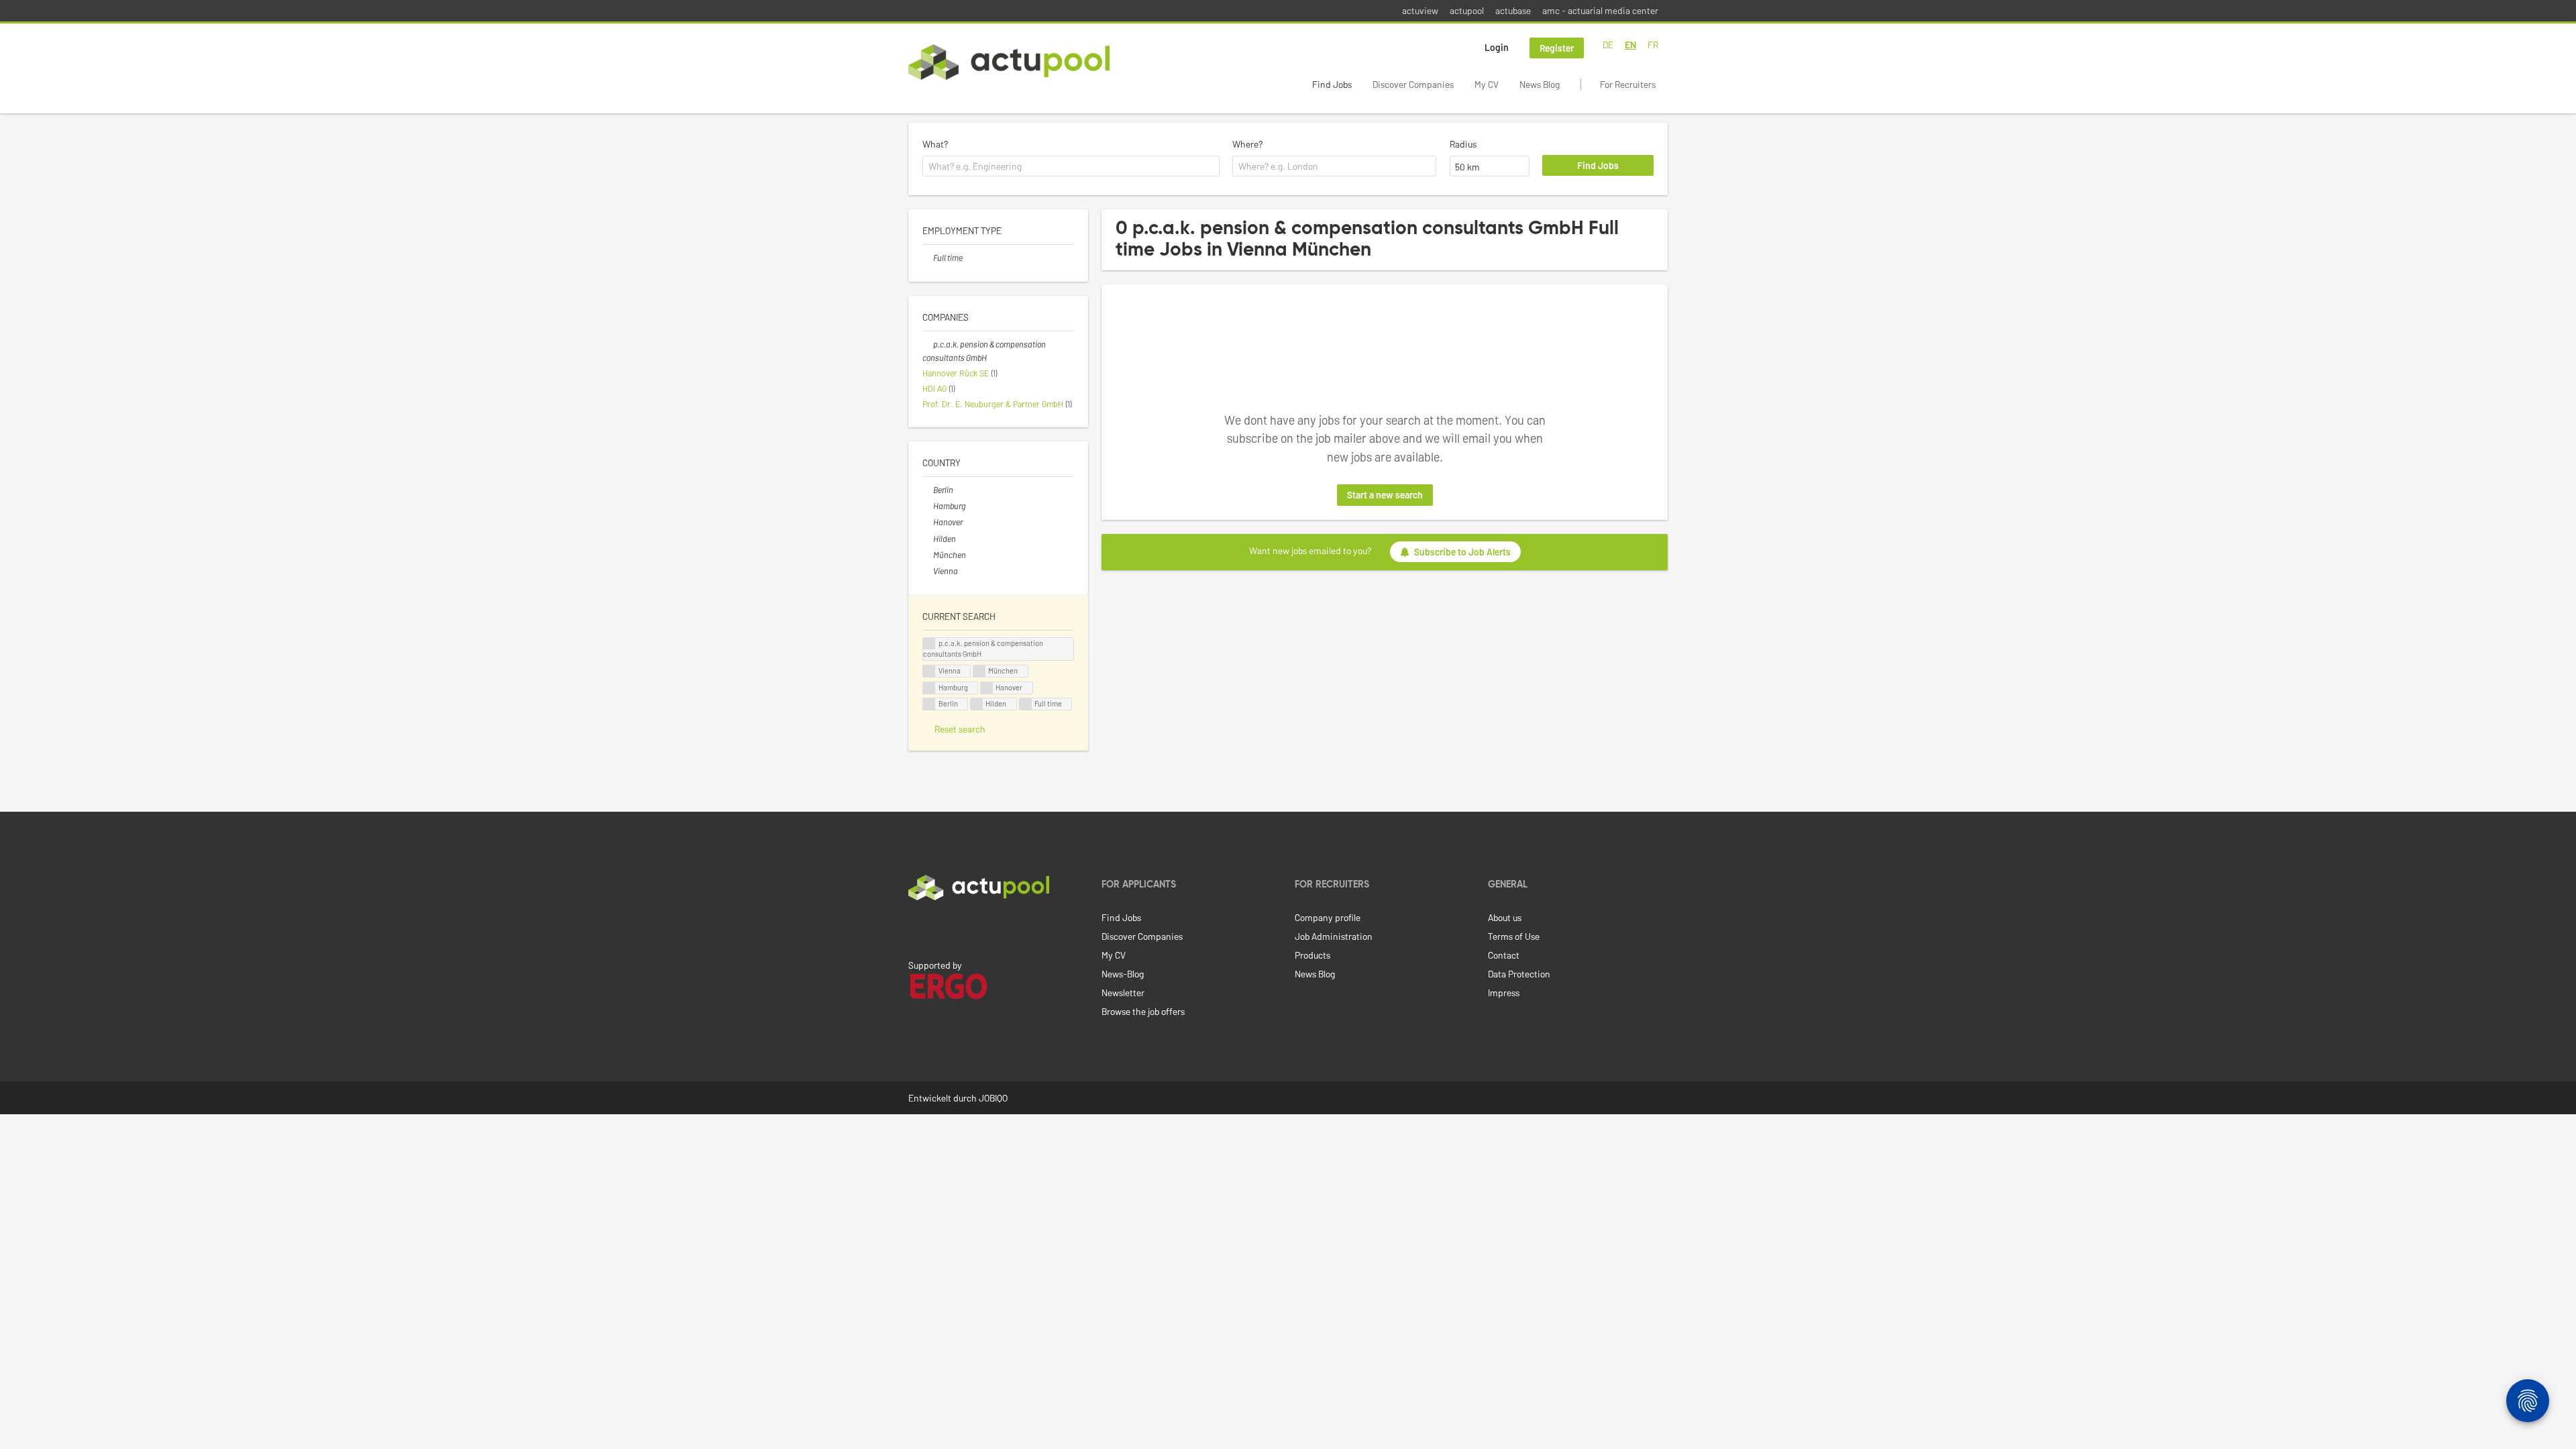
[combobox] (1071, 166)
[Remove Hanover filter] (928, 522)
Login (1497, 47)
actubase (1513, 10)
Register (1557, 48)
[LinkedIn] (916, 928)
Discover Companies (1413, 84)
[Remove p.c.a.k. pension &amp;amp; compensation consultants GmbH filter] (928, 344)
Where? (1247, 144)
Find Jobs (1332, 84)
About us (1505, 917)
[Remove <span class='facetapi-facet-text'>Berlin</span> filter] (929, 704)
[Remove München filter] (928, 555)
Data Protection (1519, 974)
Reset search (960, 729)
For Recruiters (1628, 84)
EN (1630, 45)
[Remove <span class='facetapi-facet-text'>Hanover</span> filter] (987, 688)
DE (1608, 45)
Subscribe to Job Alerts (1462, 552)
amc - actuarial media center (1600, 10)
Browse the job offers (1143, 1011)
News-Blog (1123, 974)
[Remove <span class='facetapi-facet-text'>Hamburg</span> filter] (929, 688)
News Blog (1540, 84)
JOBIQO (993, 1098)
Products (1312, 955)
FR (1653, 45)
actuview (1420, 10)
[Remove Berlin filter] (928, 490)
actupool (1467, 10)
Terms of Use (1514, 936)
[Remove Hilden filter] (928, 539)
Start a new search (1385, 495)
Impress (1504, 992)
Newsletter (1123, 992)
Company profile (1328, 917)
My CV (1487, 84)
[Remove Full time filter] (928, 258)
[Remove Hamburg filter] (928, 506)
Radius (1463, 144)
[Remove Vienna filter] (928, 571)
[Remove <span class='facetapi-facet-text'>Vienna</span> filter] (929, 671)
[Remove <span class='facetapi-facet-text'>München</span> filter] (979, 671)
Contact (1504, 955)
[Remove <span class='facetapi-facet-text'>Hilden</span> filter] (977, 704)
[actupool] (1009, 62)
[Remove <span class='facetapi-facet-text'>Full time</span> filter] (1026, 704)
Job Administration (1334, 936)
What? (935, 144)
